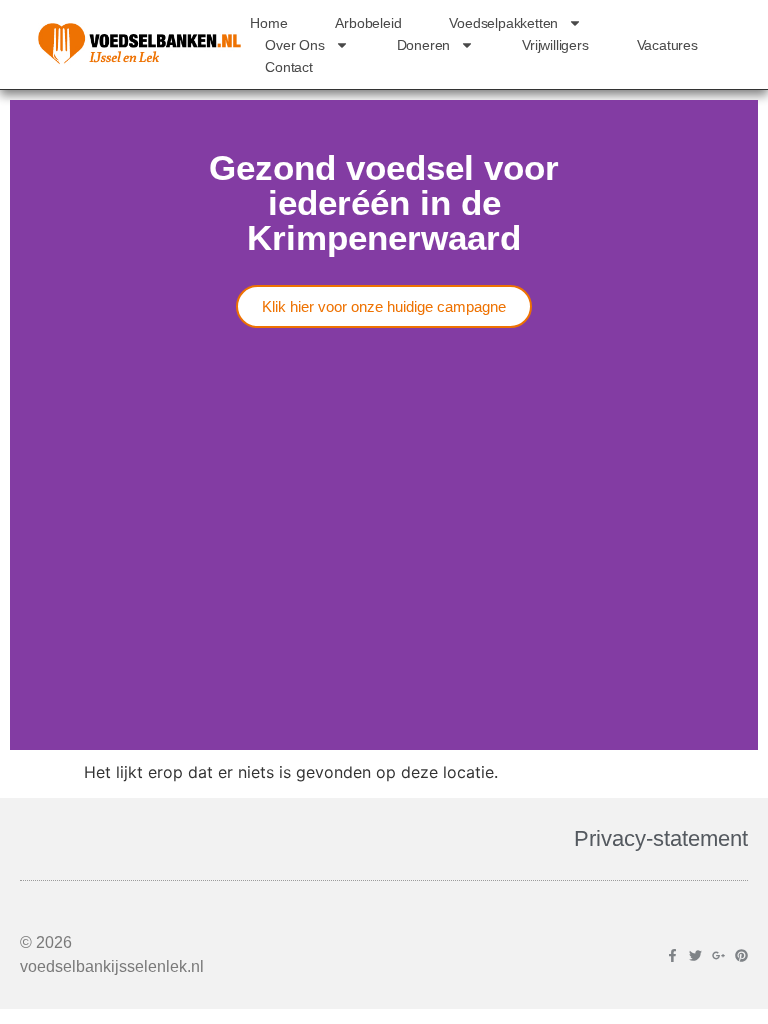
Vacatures (667, 45)
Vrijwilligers (555, 45)
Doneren (424, 45)
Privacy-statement (661, 838)
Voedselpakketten (503, 23)
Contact (289, 67)
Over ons (294, 45)
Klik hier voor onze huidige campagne (384, 306)
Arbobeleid (368, 23)
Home (268, 23)
